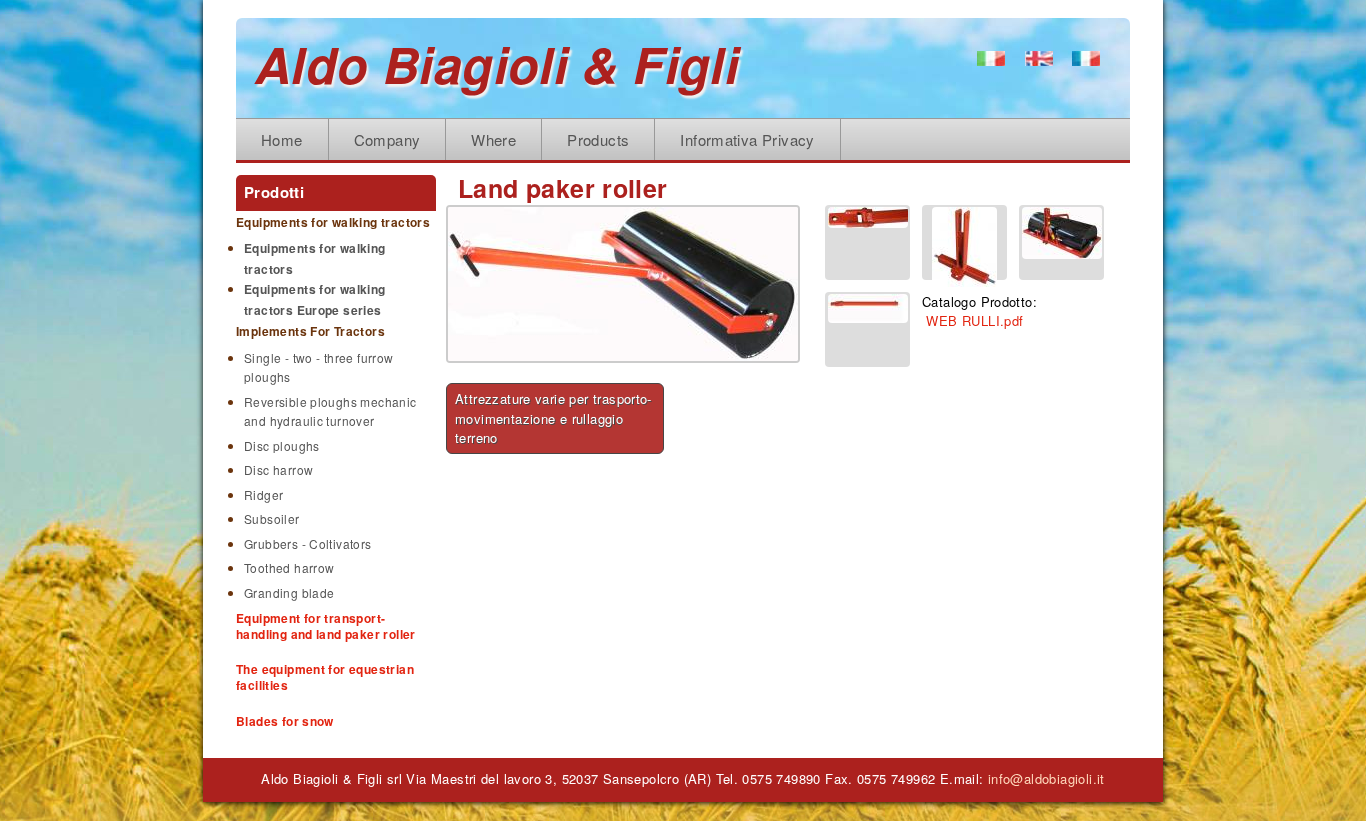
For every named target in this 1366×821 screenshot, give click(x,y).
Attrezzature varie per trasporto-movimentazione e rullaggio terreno (553, 418)
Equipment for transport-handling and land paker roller (326, 626)
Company (387, 139)
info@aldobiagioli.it (1046, 778)
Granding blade (289, 592)
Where (493, 139)
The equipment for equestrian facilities (325, 677)
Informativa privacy (747, 139)
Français (1088, 63)
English (1046, 63)
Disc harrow (278, 469)
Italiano (998, 63)
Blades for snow (285, 721)
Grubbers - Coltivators (308, 543)
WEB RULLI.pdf (974, 320)
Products (598, 139)
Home (282, 139)
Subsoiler (272, 518)
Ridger (263, 494)
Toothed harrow (289, 567)
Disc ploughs (282, 445)
